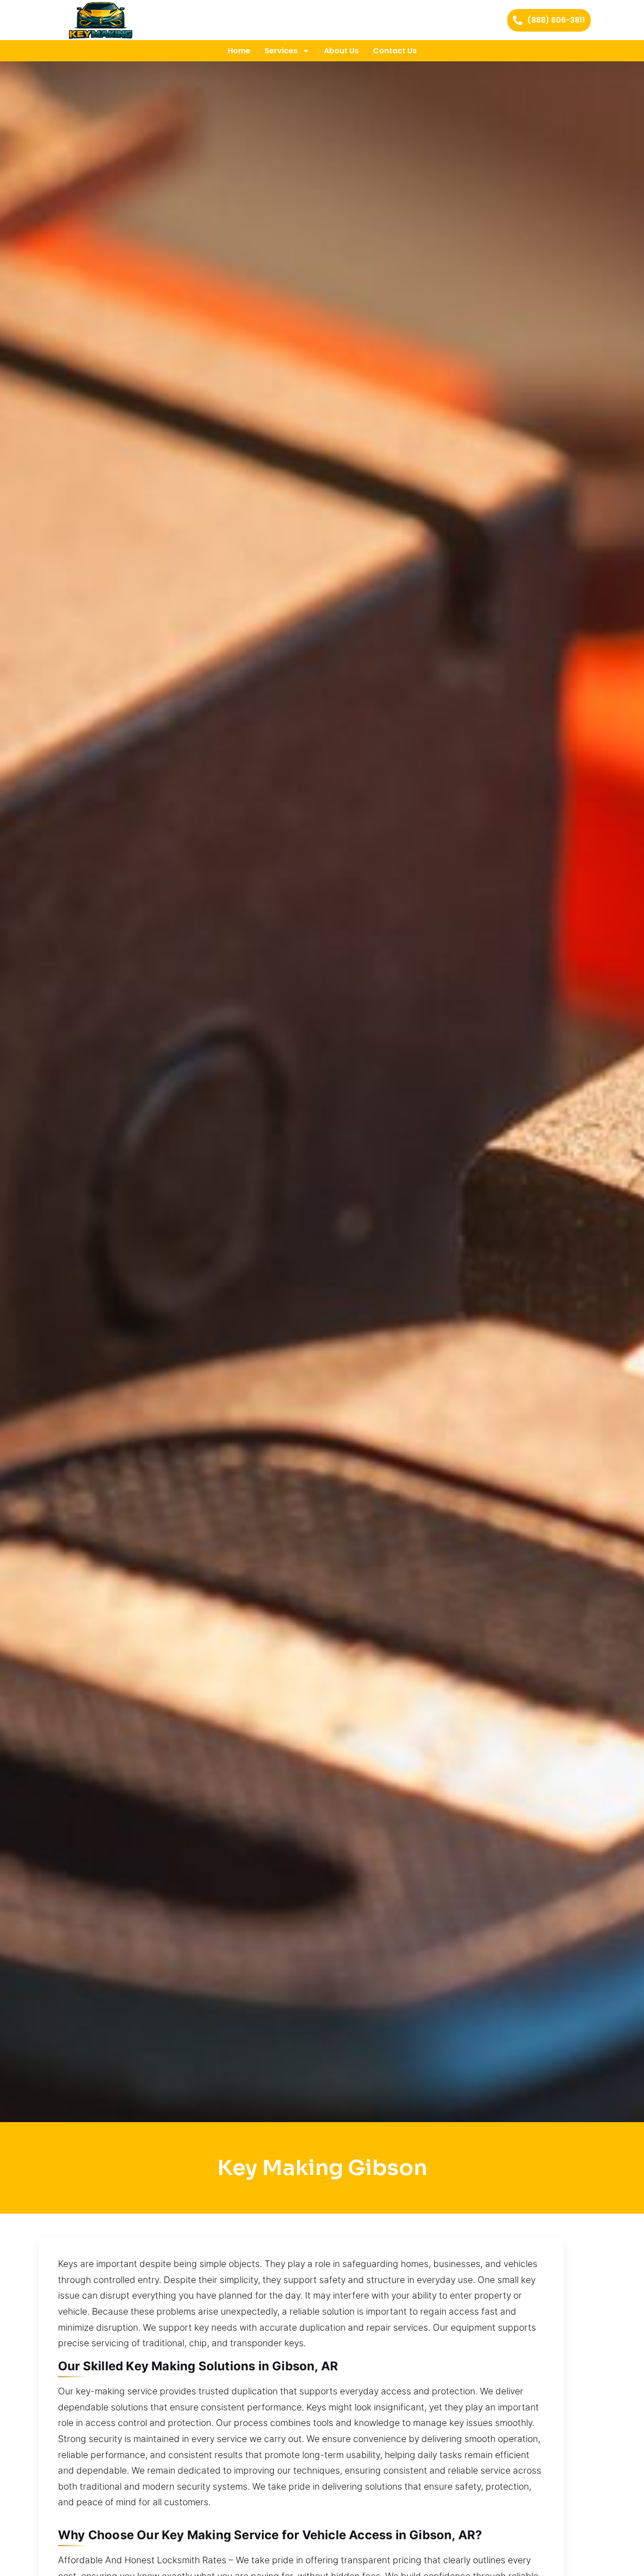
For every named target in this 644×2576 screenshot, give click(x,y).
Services (281, 51)
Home (239, 51)
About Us (341, 51)
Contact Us (395, 51)
